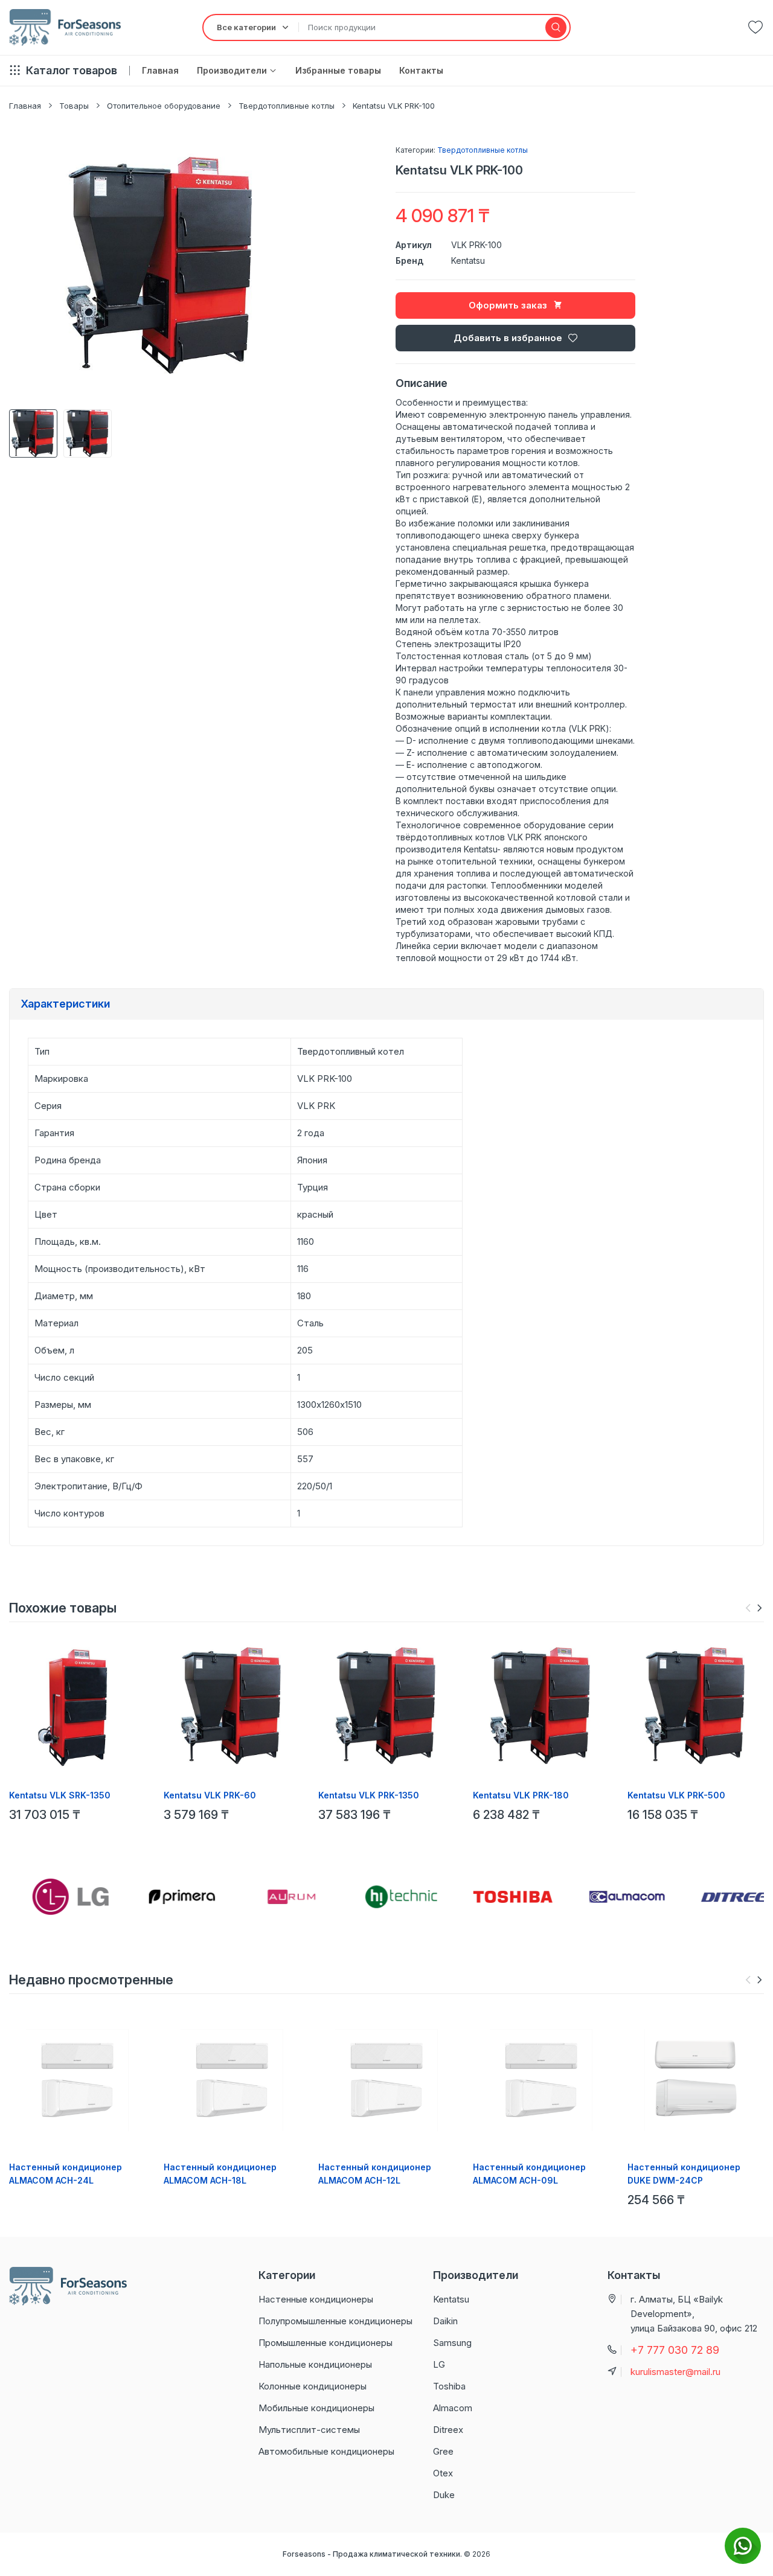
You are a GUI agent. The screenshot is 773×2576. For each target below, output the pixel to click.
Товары (74, 106)
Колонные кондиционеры (313, 2386)
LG (439, 2364)
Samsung (452, 2343)
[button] (759, 1608)
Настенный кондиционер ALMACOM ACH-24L (66, 2174)
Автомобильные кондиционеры (326, 2451)
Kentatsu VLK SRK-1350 (60, 1795)
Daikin (445, 2321)
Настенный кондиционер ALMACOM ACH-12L (375, 2174)
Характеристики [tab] (65, 1004)
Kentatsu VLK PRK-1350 (369, 1795)
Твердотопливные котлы (287, 106)
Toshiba (449, 2386)
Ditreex (448, 2430)
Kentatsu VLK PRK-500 (676, 1795)
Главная (25, 106)
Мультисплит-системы (309, 2430)
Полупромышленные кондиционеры (335, 2321)
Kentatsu (468, 260)
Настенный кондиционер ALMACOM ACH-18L (220, 2174)
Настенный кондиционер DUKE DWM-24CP (684, 2174)
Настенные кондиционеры (316, 2299)
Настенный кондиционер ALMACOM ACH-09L (529, 2174)
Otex (443, 2473)
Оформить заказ (508, 305)
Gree (443, 2451)
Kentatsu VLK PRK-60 (210, 1795)
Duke (444, 2495)
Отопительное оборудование (164, 106)
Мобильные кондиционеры (316, 2408)
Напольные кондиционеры (315, 2364)
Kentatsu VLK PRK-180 (521, 1795)
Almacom (453, 2408)
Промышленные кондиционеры (326, 2343)
